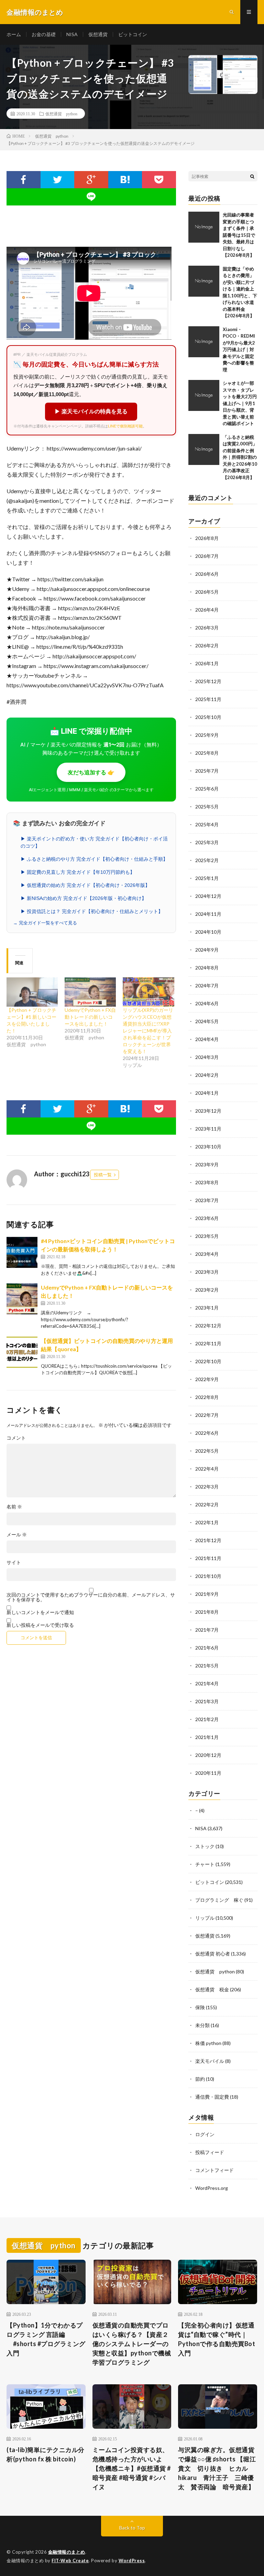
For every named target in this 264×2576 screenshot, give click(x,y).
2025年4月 (207, 824)
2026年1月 (207, 663)
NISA (72, 34)
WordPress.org (212, 2188)
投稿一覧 (103, 1175)
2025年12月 (208, 681)
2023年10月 (208, 1147)
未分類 (202, 2025)
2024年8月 (207, 968)
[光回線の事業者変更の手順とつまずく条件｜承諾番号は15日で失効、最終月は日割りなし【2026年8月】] (204, 227)
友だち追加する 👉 (91, 772)
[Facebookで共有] (23, 180)
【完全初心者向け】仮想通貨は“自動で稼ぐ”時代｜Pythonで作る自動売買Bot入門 (217, 2339)
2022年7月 (207, 1415)
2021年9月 (207, 1594)
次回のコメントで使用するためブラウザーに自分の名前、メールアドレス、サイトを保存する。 (91, 1597)
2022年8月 (207, 1397)
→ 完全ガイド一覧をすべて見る (45, 923)
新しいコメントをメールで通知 (40, 1612)
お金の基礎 (44, 34)
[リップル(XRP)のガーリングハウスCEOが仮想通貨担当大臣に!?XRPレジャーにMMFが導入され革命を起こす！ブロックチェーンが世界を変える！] (148, 992)
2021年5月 (207, 1666)
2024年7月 (207, 985)
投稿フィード (210, 2152)
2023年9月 (207, 1164)
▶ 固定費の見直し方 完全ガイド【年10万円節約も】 (78, 872)
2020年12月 (208, 1755)
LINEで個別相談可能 (125, 426)
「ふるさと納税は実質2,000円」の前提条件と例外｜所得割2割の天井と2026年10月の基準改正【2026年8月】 (240, 457)
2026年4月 (207, 610)
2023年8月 (207, 1182)
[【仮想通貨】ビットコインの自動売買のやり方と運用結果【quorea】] (22, 1352)
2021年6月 (207, 1648)
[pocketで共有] (159, 180)
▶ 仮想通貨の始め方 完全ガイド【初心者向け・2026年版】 (85, 885)
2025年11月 (208, 699)
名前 (14, 1507)
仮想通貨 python (61, 114)
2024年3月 (207, 1057)
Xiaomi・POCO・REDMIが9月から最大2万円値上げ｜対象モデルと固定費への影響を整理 (239, 349)
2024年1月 (207, 1093)
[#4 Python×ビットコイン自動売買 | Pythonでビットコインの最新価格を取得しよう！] (22, 1252)
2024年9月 (207, 950)
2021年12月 (208, 1540)
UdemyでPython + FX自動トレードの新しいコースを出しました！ (90, 1017)
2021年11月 (208, 1558)
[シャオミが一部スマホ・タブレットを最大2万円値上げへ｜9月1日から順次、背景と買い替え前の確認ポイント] (204, 395)
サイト (14, 1562)
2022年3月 (207, 1487)
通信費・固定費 (212, 2097)
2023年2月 (207, 1290)
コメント (16, 1438)
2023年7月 (207, 1200)
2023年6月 (207, 1218)
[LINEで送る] (91, 197)
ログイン (205, 2134)
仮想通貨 (98, 34)
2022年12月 (208, 1326)
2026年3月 (207, 628)
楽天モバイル (210, 2061)
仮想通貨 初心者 (213, 1954)
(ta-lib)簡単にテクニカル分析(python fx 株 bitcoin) (46, 2454)
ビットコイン (133, 34)
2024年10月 (208, 932)
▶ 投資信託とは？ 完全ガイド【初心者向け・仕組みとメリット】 (92, 911)
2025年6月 (207, 789)
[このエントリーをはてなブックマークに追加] (125, 180)
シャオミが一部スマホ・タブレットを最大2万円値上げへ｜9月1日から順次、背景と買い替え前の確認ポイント (240, 403)
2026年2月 (207, 645)
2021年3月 (207, 1701)
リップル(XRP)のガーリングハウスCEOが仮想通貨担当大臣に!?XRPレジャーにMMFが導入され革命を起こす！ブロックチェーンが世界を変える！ (148, 1031)
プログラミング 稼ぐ (219, 1900)
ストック (205, 1846)
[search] (252, 176)
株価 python (208, 2043)
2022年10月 (208, 1361)
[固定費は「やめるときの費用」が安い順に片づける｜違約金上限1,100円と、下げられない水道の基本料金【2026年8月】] (204, 281)
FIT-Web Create (70, 2561)
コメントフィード (214, 2170)
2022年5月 (207, 1451)
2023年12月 (208, 1111)
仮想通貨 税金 (212, 1989)
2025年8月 (207, 753)
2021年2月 (207, 1719)
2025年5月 (207, 807)
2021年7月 (207, 1630)
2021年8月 (207, 1612)
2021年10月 (208, 1576)
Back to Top (132, 2528)
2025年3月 (207, 842)
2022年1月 (207, 1522)
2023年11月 (208, 1129)
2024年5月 (207, 1021)
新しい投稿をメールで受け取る (40, 1625)
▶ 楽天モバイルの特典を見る (91, 411)
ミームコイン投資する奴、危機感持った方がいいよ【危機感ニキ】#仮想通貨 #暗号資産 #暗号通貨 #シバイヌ (132, 2468)
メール (17, 1535)
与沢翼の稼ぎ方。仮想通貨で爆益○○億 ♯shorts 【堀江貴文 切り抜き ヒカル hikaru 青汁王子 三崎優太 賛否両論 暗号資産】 (217, 2468)
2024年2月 (207, 1075)
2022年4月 (207, 1469)
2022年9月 (207, 1379)
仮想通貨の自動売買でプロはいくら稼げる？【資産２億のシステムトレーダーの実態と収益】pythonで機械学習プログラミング (132, 2344)
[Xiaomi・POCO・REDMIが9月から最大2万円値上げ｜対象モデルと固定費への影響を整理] (204, 342)
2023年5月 (207, 1236)
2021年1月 (207, 1737)
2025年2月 (207, 860)
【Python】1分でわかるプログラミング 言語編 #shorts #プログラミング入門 (46, 2339)
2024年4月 (207, 1039)
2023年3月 (207, 1272)
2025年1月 (207, 878)
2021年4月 (207, 1683)
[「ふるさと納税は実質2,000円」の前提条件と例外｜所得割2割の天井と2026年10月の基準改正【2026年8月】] (204, 449)
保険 (200, 2007)
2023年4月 (207, 1254)
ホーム (14, 34)
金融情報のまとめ (67, 2552)
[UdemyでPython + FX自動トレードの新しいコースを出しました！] (90, 992)
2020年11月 (208, 1773)
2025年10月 (208, 717)
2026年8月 (207, 538)
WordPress (132, 2561)
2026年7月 (207, 556)
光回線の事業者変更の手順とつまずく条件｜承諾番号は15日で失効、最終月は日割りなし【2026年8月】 (239, 235)
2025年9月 (207, 735)
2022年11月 (208, 1343)
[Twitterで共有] (58, 180)
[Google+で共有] (91, 180)
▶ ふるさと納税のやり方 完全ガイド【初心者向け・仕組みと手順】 (94, 859)
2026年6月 (207, 574)
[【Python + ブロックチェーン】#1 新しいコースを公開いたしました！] (32, 992)
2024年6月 (207, 1003)
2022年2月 (207, 1504)
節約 (200, 2079)
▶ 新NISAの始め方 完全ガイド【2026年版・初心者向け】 (84, 898)
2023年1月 (207, 1308)
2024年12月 (208, 896)
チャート (205, 1864)
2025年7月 (207, 771)
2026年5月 (207, 592)
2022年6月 (207, 1433)
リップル (205, 1918)
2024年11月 (208, 914)
